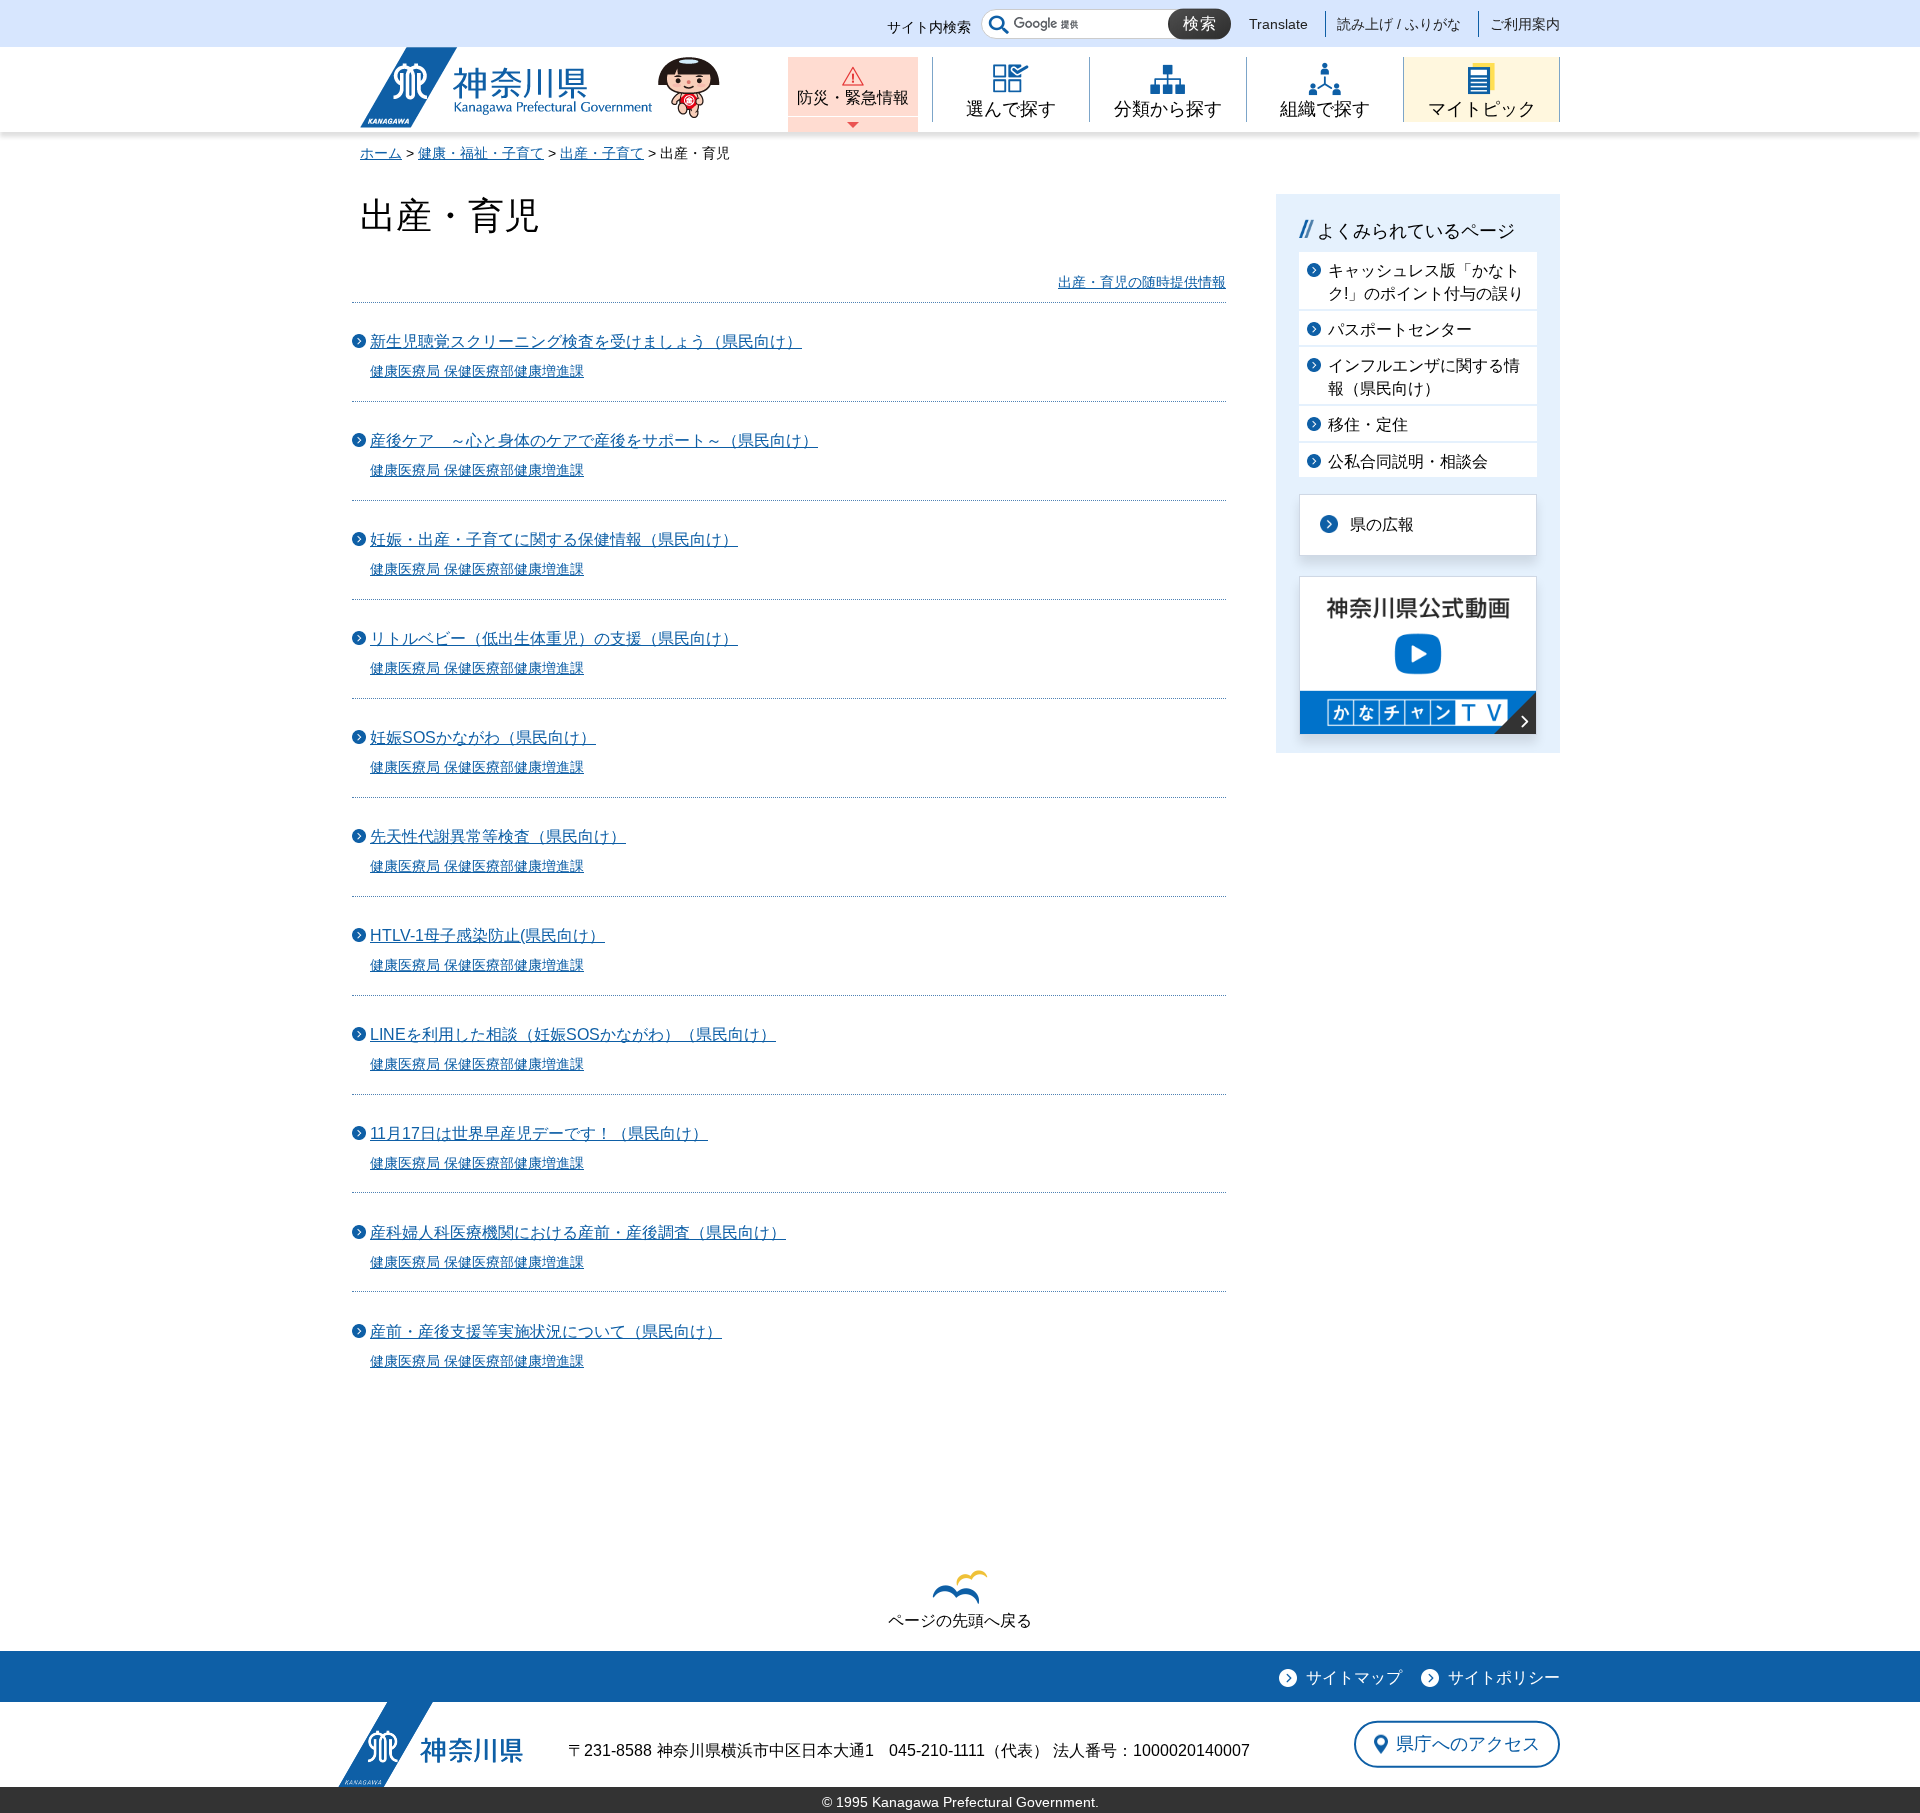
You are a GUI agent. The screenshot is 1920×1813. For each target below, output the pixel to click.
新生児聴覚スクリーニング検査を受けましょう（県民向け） (586, 341)
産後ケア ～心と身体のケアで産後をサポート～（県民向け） (594, 440)
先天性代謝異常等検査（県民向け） (498, 836)
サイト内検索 (929, 27)
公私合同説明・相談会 (1408, 461)
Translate (1278, 24)
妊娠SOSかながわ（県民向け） (483, 737)
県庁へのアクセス (1468, 1744)
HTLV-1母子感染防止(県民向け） (487, 935)
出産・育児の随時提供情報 (1142, 282)
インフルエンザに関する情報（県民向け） (1424, 376)
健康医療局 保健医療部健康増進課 (477, 371)
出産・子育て (602, 153)
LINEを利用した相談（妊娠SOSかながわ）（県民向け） (573, 1034)
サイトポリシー (1504, 1677)
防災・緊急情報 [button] (853, 97)
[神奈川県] (430, 1744)
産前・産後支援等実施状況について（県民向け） (546, 1331)
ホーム (381, 153)
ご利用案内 (1525, 24)
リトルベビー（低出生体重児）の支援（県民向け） (554, 638)
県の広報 (1382, 524)
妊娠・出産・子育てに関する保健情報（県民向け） (554, 539)
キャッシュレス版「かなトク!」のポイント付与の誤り (1426, 281)
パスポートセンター (1400, 329)
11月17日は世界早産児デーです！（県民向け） (539, 1133)
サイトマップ (1354, 1677)
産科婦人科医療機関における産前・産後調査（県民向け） (578, 1232)
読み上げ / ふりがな (1399, 24)
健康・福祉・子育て (481, 153)
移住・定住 (1368, 424)
